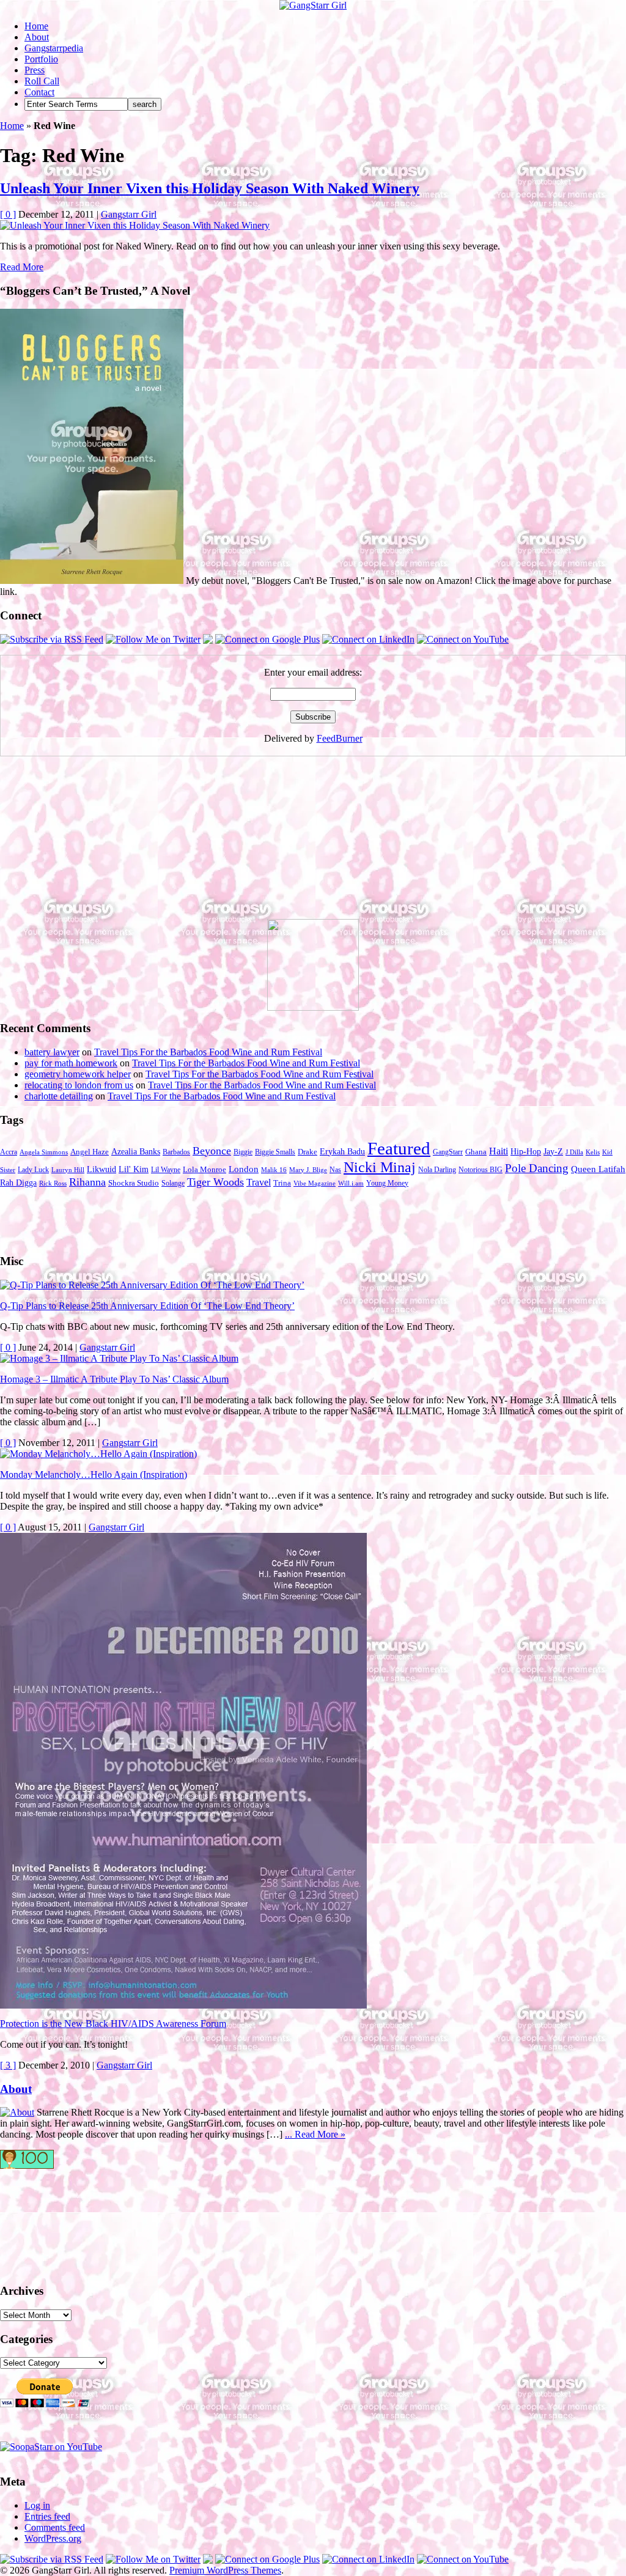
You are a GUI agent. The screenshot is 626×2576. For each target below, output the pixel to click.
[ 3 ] (8, 2065)
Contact (39, 92)
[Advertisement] (92, 843)
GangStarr (448, 1152)
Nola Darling (437, 1170)
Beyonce (212, 1151)
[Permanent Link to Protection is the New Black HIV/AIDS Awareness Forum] (183, 2005)
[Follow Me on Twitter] (153, 639)
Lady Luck (33, 1170)
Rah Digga (18, 1183)
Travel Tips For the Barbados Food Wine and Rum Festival (208, 1052)
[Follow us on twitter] (49, 2220)
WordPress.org (53, 2538)
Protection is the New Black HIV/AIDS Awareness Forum (113, 2024)
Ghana (476, 1152)
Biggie (243, 1152)
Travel (259, 1182)
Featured (399, 1148)
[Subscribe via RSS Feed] (52, 639)
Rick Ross (53, 1183)
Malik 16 (274, 1170)
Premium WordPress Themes (225, 2570)
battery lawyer (52, 1052)
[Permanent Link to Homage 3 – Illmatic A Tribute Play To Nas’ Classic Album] (119, 1358)
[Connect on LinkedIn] (368, 639)
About (37, 37)
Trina (282, 1183)
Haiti (499, 1151)
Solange (173, 1183)
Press (35, 70)
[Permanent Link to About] (17, 2112)
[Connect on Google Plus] (267, 639)
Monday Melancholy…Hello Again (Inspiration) (94, 1474)
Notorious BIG (481, 1170)
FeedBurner (340, 738)
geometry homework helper (78, 1074)
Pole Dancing (537, 1168)
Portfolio (41, 59)
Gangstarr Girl (129, 214)
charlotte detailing (59, 1096)
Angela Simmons (44, 1152)
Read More (22, 267)
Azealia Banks (136, 1152)
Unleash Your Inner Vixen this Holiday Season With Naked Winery (210, 188)
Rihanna (87, 1182)
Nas (335, 1170)
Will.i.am (351, 1183)
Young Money (387, 1183)
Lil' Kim (134, 1169)
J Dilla (574, 1152)
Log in (37, 2505)
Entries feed (47, 2516)
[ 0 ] (8, 214)
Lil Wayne (166, 1170)
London (244, 1169)
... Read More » (315, 2134)
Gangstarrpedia (54, 48)
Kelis (593, 1152)
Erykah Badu (342, 1151)
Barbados (176, 1152)
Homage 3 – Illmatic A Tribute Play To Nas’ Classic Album (114, 1379)
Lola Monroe (204, 1170)
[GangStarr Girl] (313, 5)
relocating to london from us (79, 1085)
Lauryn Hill (68, 1170)
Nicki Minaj (380, 1167)
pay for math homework (71, 1063)
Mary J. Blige (308, 1170)
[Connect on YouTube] (463, 639)
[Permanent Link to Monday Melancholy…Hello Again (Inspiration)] (98, 1454)
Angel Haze (90, 1152)
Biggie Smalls (275, 1152)
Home (36, 26)
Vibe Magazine (315, 1183)
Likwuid (101, 1169)
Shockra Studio (134, 1183)
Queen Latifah (598, 1169)
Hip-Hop (526, 1152)
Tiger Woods (215, 1182)
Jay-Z (553, 1151)
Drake (307, 1152)
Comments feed (55, 2527)
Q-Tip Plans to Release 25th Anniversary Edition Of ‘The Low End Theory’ (147, 1306)
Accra (9, 1152)
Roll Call (42, 81)
